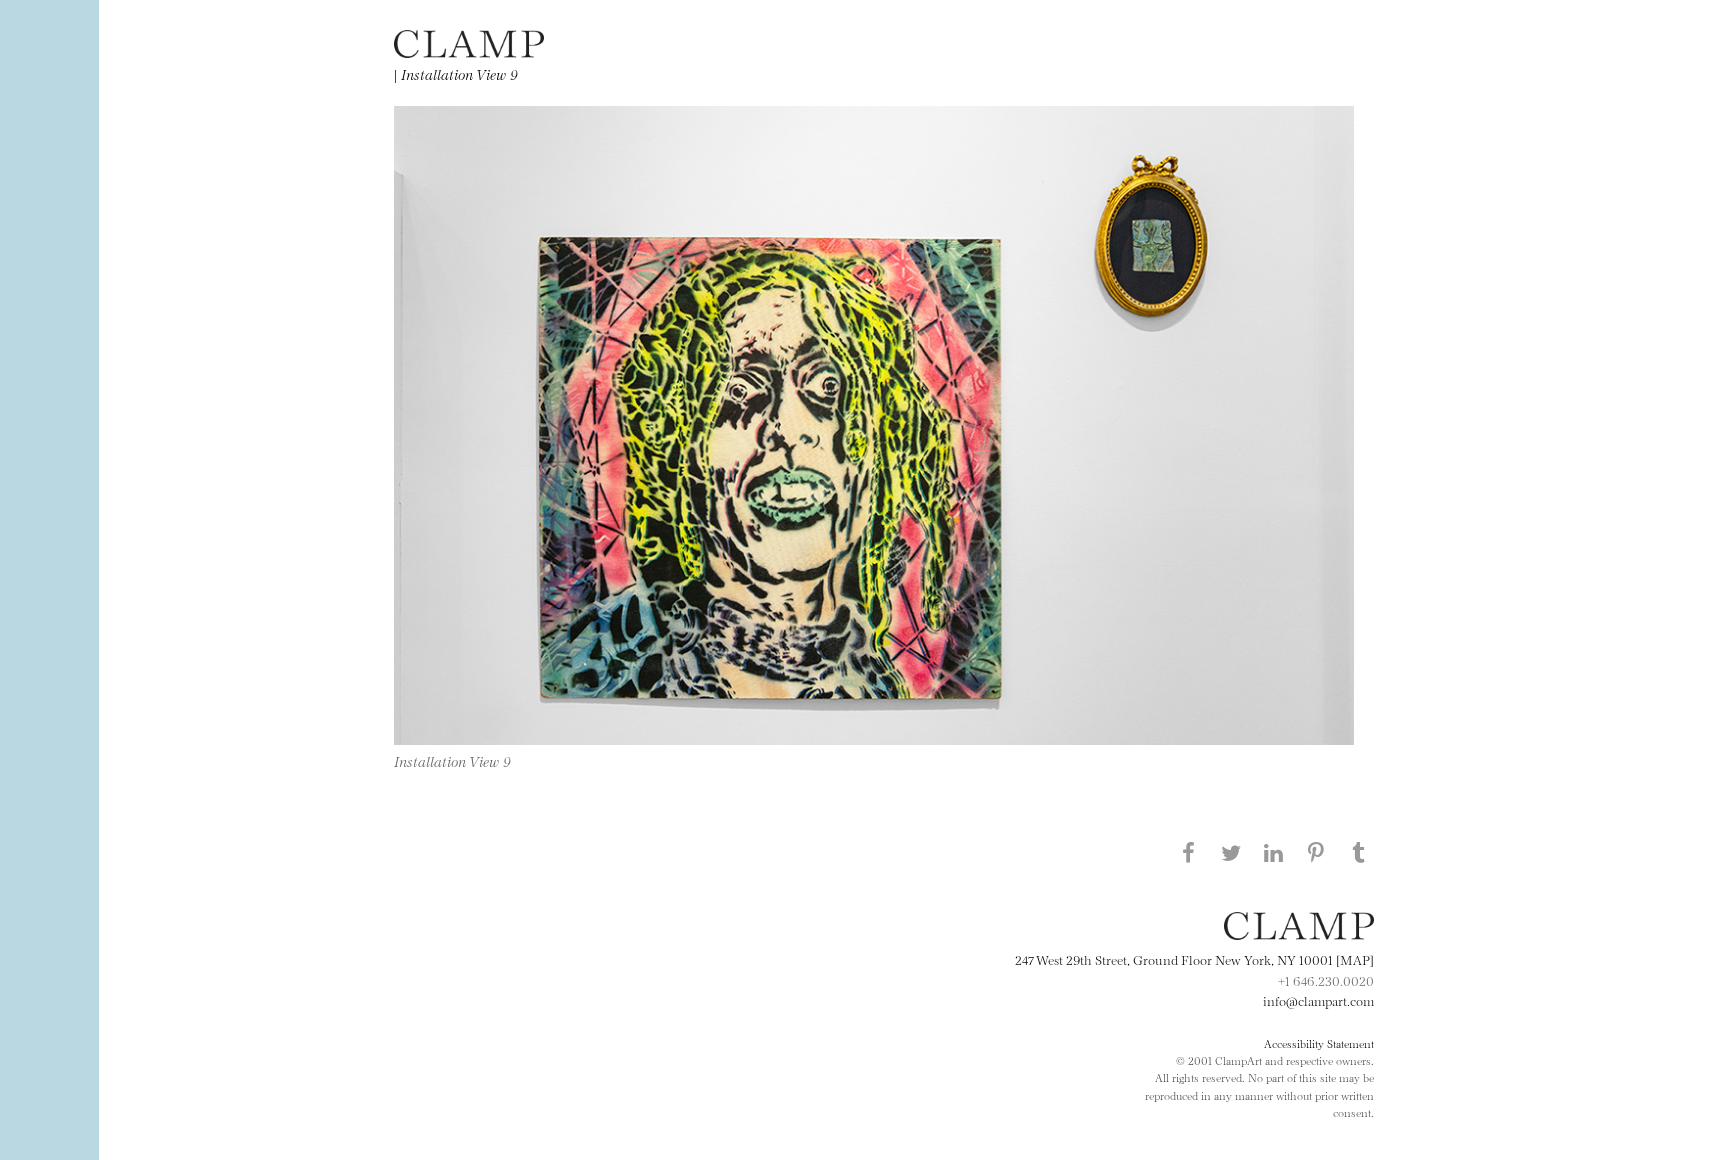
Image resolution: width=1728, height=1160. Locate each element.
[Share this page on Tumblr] (1359, 852)
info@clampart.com (1318, 1000)
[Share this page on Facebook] (1188, 852)
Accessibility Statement (1319, 1043)
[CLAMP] (469, 51)
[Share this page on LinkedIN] (1274, 852)
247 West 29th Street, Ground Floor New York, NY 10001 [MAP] (1194, 959)
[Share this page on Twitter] (1231, 852)
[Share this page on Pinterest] (1316, 852)
